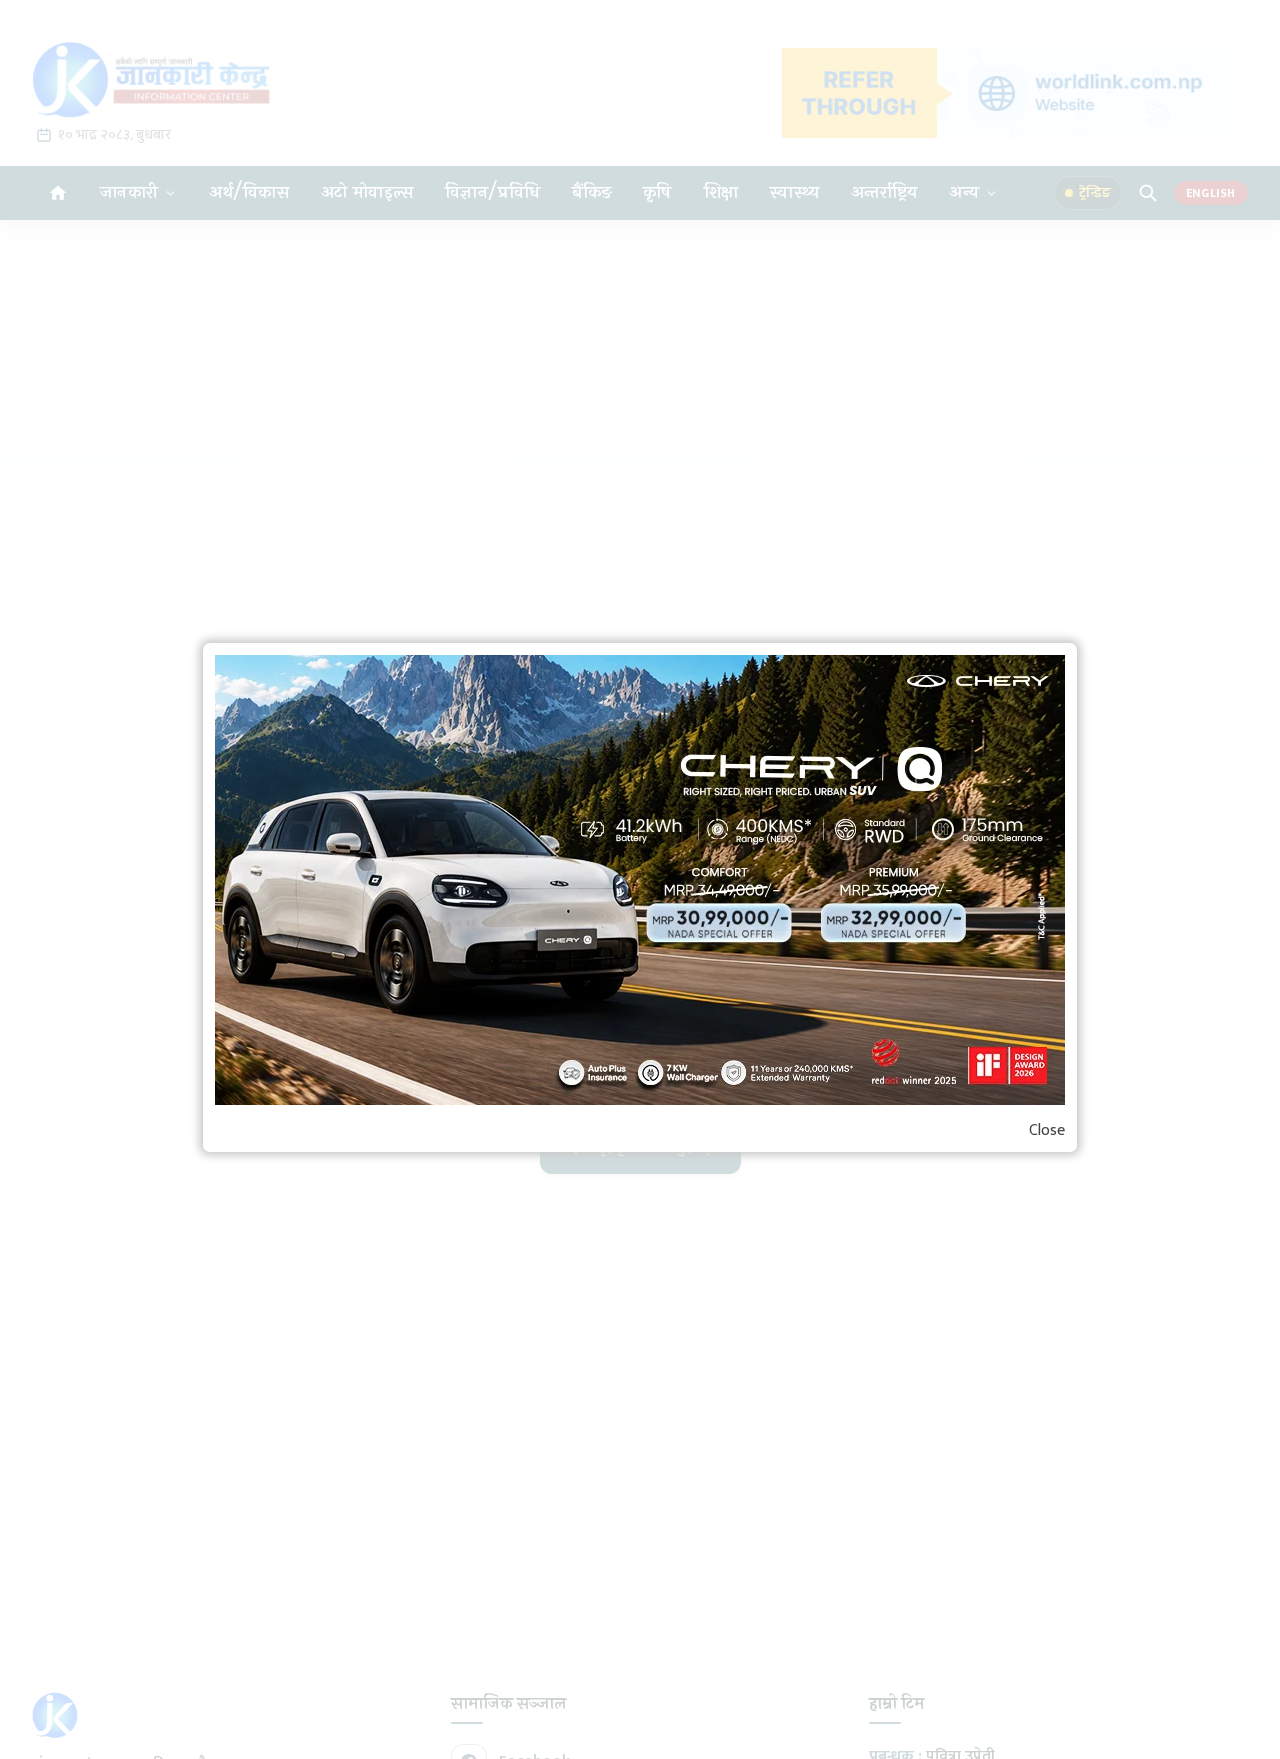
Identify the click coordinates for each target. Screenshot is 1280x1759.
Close (1047, 1131)
